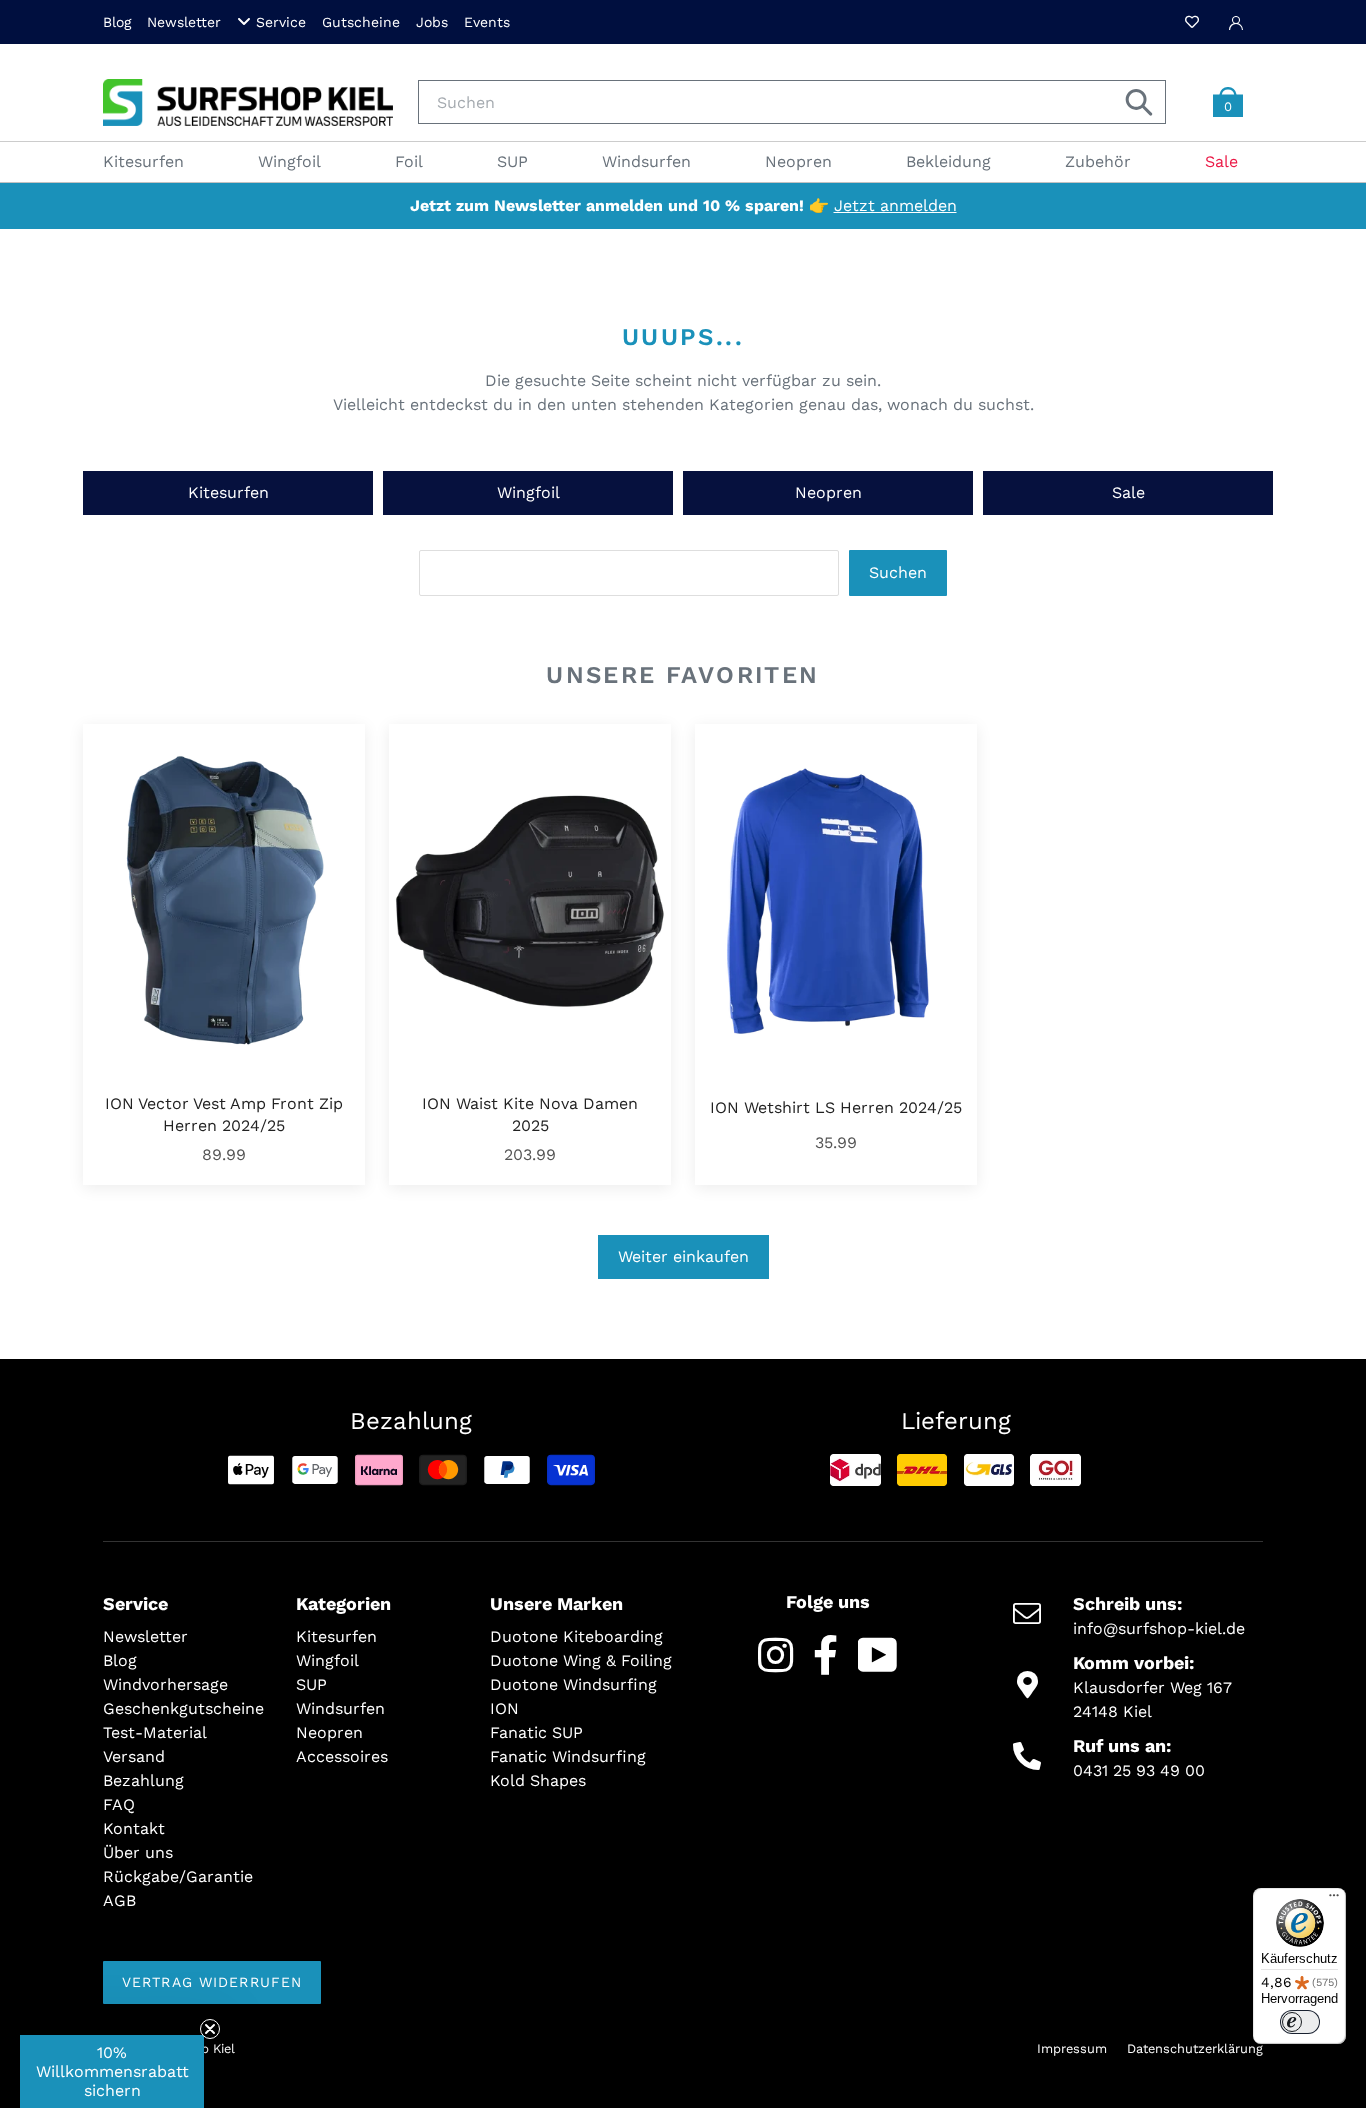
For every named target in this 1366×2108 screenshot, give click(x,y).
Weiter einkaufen (683, 1256)
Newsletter (184, 22)
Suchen (898, 572)
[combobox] (792, 102)
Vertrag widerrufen (212, 1982)
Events (487, 22)
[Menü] (1334, 1900)
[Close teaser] (210, 2029)
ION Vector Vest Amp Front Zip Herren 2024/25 (224, 1114)
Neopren (828, 492)
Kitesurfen (228, 492)
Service (281, 22)
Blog (117, 22)
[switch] (1300, 2022)
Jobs (432, 22)
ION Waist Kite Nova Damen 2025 (530, 1114)
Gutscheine (361, 22)
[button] (112, 2071)
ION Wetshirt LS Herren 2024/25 (836, 1107)
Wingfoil (528, 492)
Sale (1128, 492)
